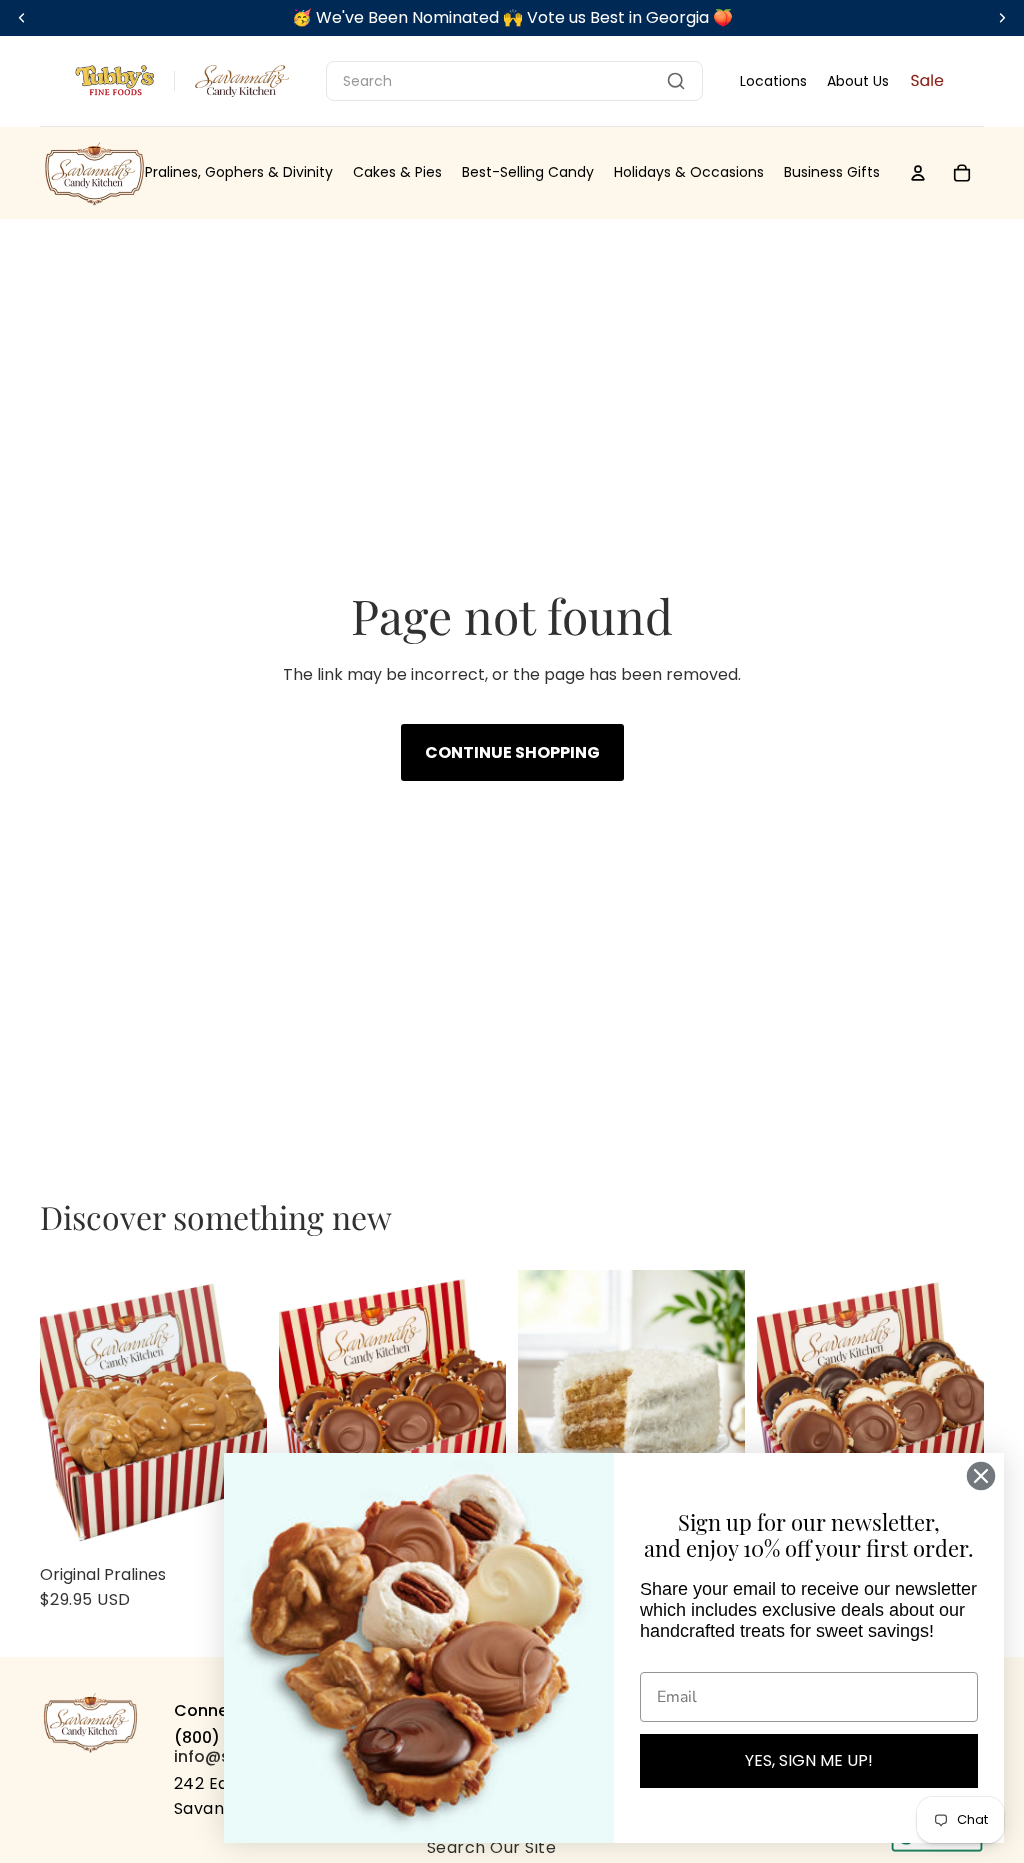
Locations (773, 81)
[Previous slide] (55, 1412)
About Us (858, 81)
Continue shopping (512, 752)
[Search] (676, 81)
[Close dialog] (981, 1476)
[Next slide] (251, 1412)
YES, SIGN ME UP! (809, 1760)
